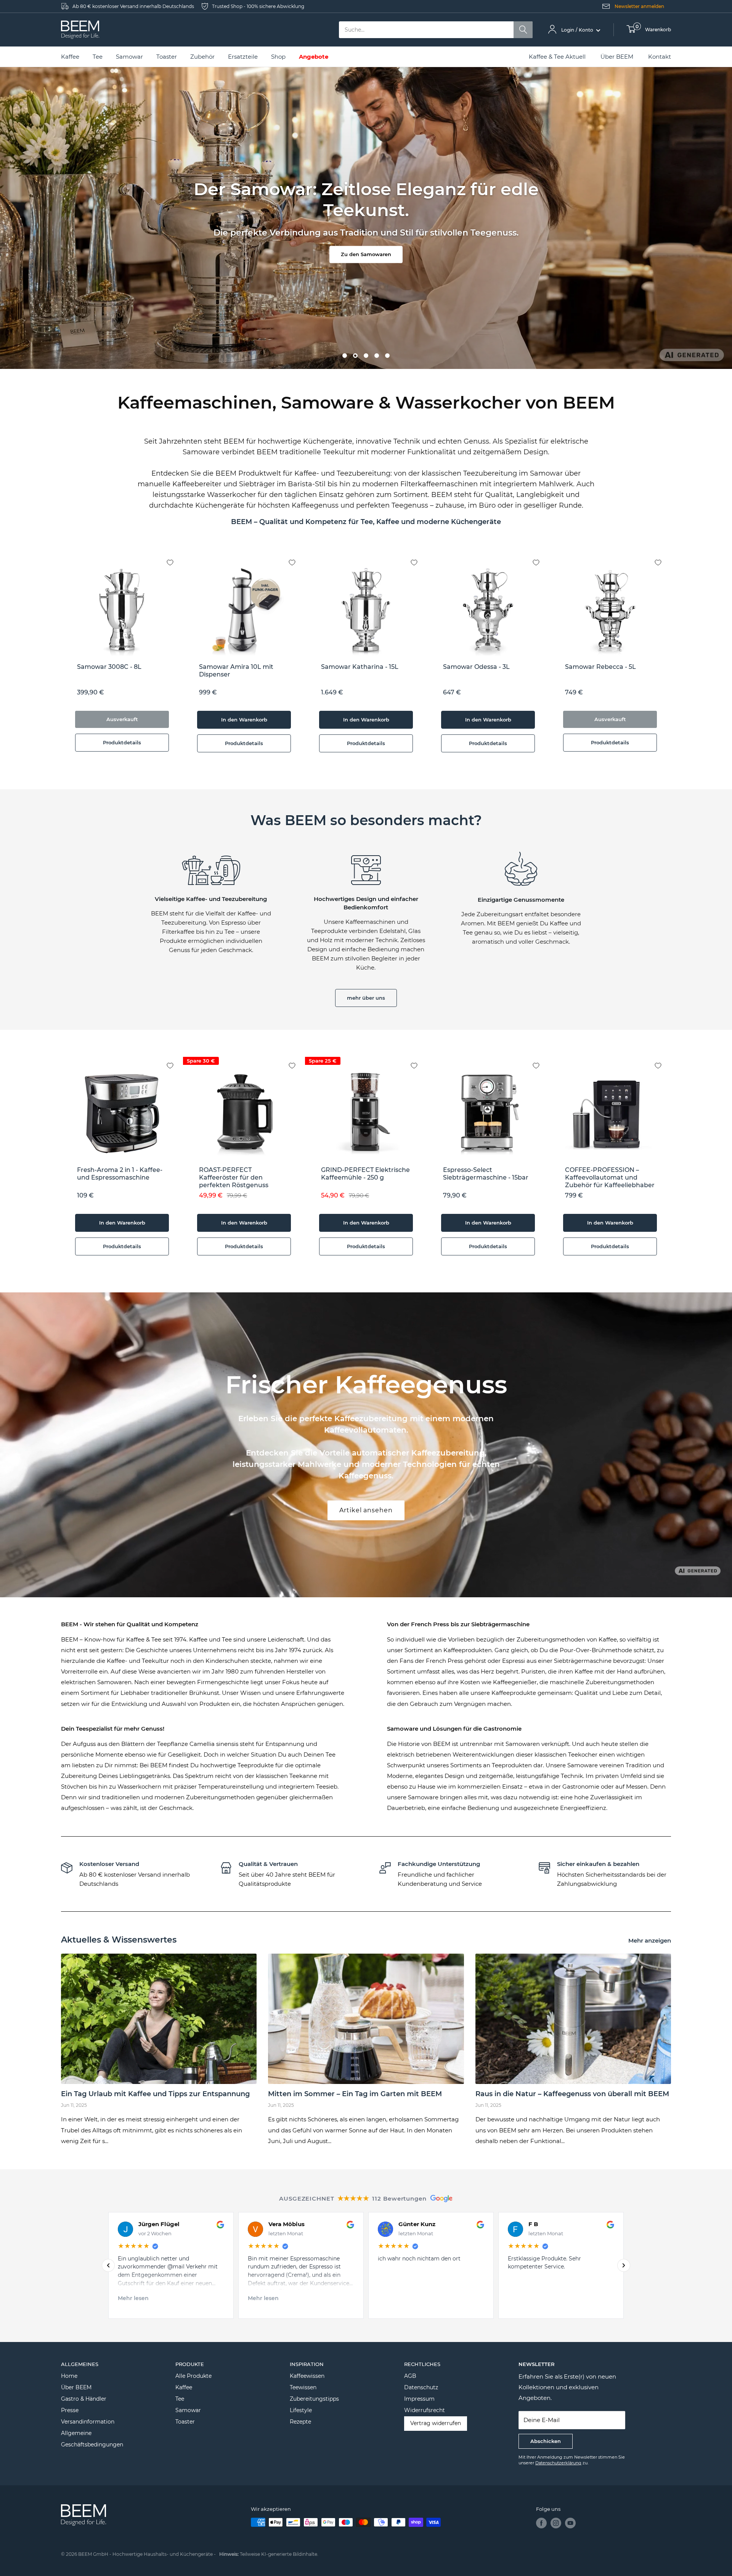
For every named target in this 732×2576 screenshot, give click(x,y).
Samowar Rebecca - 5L (600, 667)
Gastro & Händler (84, 2399)
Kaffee (184, 2387)
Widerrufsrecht (425, 2410)
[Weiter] (624, 2265)
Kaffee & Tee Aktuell (557, 57)
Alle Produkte (193, 2376)
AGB (410, 2376)
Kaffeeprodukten (468, 1650)
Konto (587, 30)
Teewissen (303, 2387)
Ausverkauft (122, 719)
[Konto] (552, 30)
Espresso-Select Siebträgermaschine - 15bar (486, 1174)
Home (69, 2376)
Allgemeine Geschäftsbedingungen (92, 2439)
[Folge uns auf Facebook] (541, 2523)
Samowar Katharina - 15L (360, 667)
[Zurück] (108, 2265)
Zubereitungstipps (314, 2399)
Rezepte (300, 2422)
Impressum (419, 2399)
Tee (180, 2399)
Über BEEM (617, 57)
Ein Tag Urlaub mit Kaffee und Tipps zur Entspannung (155, 2094)
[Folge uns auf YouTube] (570, 2523)
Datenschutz (421, 2387)
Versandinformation (88, 2422)
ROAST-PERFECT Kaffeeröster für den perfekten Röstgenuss (234, 1177)
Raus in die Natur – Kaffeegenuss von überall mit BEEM (572, 2094)
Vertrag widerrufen (436, 2423)
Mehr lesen (449, 2298)
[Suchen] (523, 30)
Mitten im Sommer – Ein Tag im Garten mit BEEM (355, 2094)
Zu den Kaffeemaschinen (366, 249)
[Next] (671, 658)
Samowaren (523, 1744)
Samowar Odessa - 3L (476, 667)
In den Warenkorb (244, 720)
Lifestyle (301, 2410)
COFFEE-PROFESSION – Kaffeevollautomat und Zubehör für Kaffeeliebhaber (610, 1177)
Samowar (188, 2410)
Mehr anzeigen (650, 1940)
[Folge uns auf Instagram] (556, 2523)
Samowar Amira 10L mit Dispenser (236, 671)
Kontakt (660, 57)
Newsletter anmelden (639, 6)
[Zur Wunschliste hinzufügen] (176, 556)
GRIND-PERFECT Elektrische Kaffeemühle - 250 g (365, 1174)
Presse (70, 2410)
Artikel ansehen (366, 1510)
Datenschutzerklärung (558, 2463)
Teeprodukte (256, 1765)
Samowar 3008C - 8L (109, 667)
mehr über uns (366, 998)
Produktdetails (122, 742)
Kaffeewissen (307, 2376)
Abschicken (546, 2441)
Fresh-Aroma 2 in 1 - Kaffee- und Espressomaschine (120, 1174)
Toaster (185, 2422)
